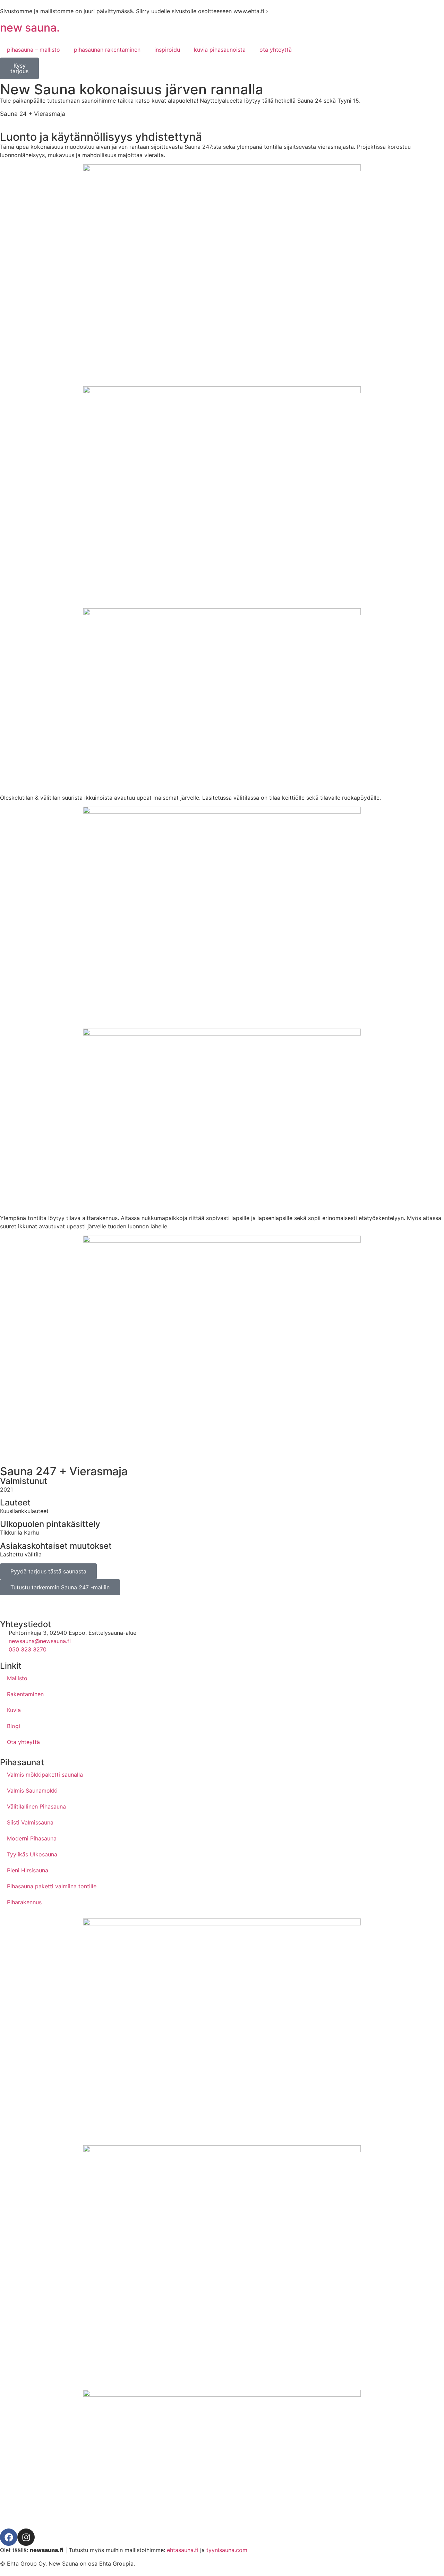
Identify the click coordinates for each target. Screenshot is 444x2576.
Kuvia (14, 1710)
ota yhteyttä (276, 50)
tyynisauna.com (227, 2550)
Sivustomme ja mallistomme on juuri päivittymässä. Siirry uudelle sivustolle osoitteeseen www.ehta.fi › (134, 11)
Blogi (14, 1726)
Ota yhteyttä (23, 1742)
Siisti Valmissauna (30, 1822)
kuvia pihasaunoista (220, 50)
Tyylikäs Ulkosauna (32, 1854)
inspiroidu (167, 50)
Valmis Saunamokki (32, 1791)
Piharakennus (24, 1902)
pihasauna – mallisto (33, 50)
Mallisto (17, 1678)
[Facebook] (9, 2537)
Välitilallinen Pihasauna (36, 1806)
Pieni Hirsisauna (28, 1870)
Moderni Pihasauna (32, 1838)
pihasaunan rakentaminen (107, 50)
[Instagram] (26, 2537)
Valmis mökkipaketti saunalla (45, 1775)
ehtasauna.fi (183, 2550)
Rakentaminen (25, 1694)
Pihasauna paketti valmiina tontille (52, 1886)
